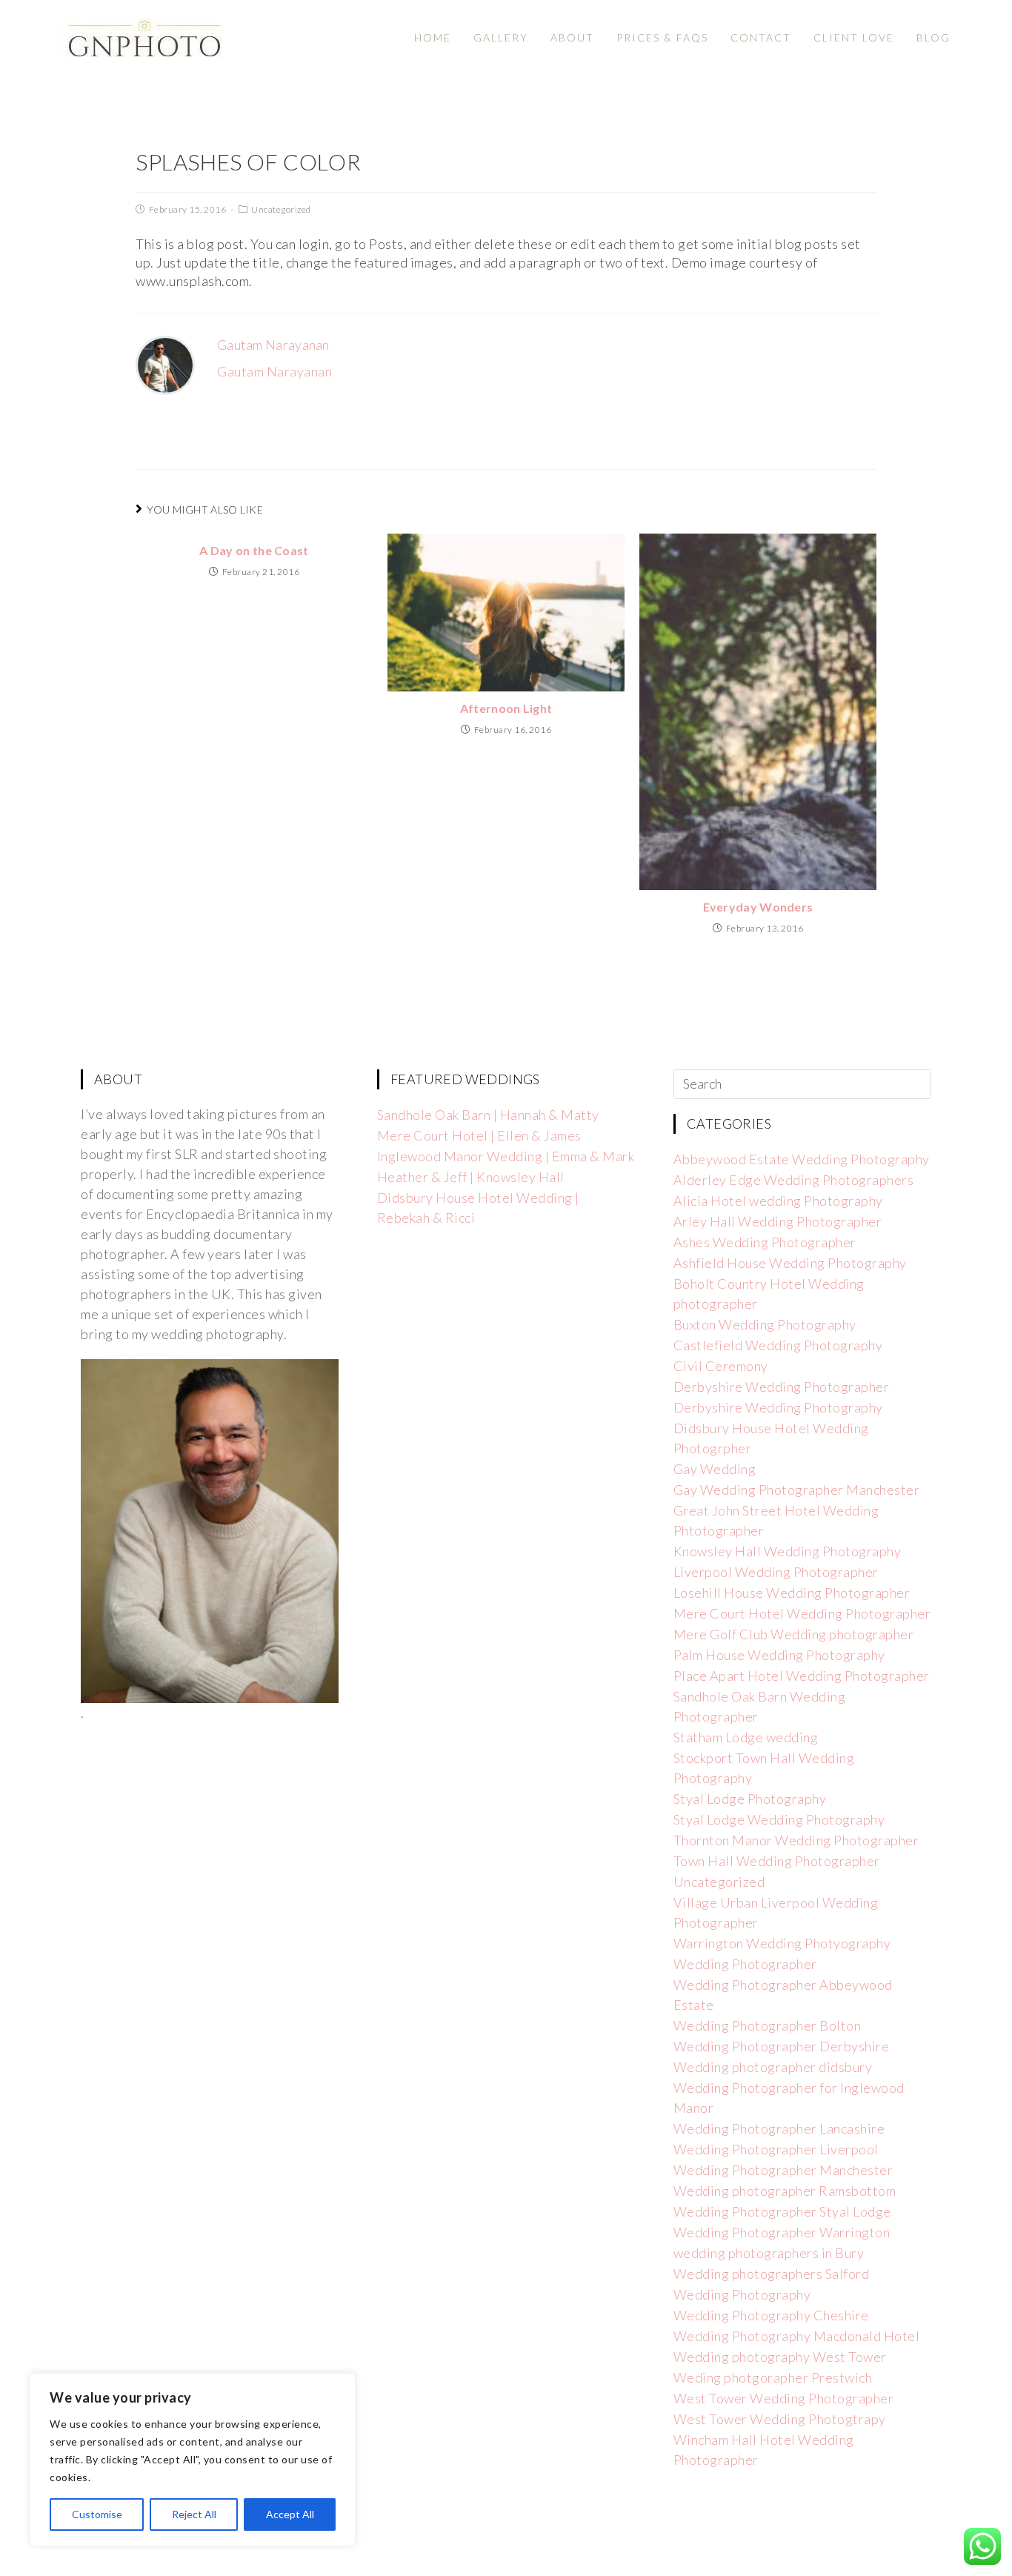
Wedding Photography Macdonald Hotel (797, 2336)
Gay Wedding (715, 1469)
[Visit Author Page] (165, 364)
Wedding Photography (742, 2294)
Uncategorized (281, 209)
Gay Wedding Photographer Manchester (797, 1490)
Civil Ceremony (721, 1366)
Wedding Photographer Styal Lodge (782, 2211)
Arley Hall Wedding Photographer (778, 1221)
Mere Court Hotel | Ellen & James (479, 1135)
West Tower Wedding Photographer (784, 2398)
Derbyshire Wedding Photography (778, 1407)
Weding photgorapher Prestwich (773, 2377)
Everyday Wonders (758, 907)
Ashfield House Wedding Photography (790, 1263)
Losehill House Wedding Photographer (792, 1593)
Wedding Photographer (745, 1964)
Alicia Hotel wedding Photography (778, 1201)
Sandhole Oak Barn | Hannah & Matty (488, 1115)
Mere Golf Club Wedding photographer (794, 1634)
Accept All (290, 2514)
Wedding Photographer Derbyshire (782, 2046)
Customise (97, 2514)
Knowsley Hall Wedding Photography (788, 1551)
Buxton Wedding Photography (765, 1324)
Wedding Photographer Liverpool (776, 2149)
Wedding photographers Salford (772, 2274)
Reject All (194, 2514)
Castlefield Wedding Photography (778, 1345)
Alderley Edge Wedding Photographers (794, 1180)
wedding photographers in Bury (769, 2253)
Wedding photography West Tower (780, 2357)
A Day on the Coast (254, 550)
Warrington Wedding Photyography (782, 1943)
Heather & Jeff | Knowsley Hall (471, 1177)
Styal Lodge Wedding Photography (779, 1819)
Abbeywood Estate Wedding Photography (802, 1159)
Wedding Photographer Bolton (768, 2025)
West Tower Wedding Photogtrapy (780, 2419)
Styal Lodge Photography (750, 1799)
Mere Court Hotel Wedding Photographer (802, 1613)
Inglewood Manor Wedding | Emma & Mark (506, 1156)
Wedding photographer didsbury (773, 2067)
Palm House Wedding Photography (779, 1655)
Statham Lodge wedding (746, 1737)
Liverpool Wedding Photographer (776, 1572)
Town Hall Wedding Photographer (777, 1861)
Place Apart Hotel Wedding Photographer (802, 1676)
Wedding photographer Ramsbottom (785, 2191)
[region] (193, 2460)
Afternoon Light (506, 708)
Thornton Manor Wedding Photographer (796, 1840)
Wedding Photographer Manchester (783, 2170)
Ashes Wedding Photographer (765, 1242)
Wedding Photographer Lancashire (779, 2128)
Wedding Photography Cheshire (771, 2315)
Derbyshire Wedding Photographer (782, 1387)
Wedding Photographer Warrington (782, 2232)
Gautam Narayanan (273, 345)
